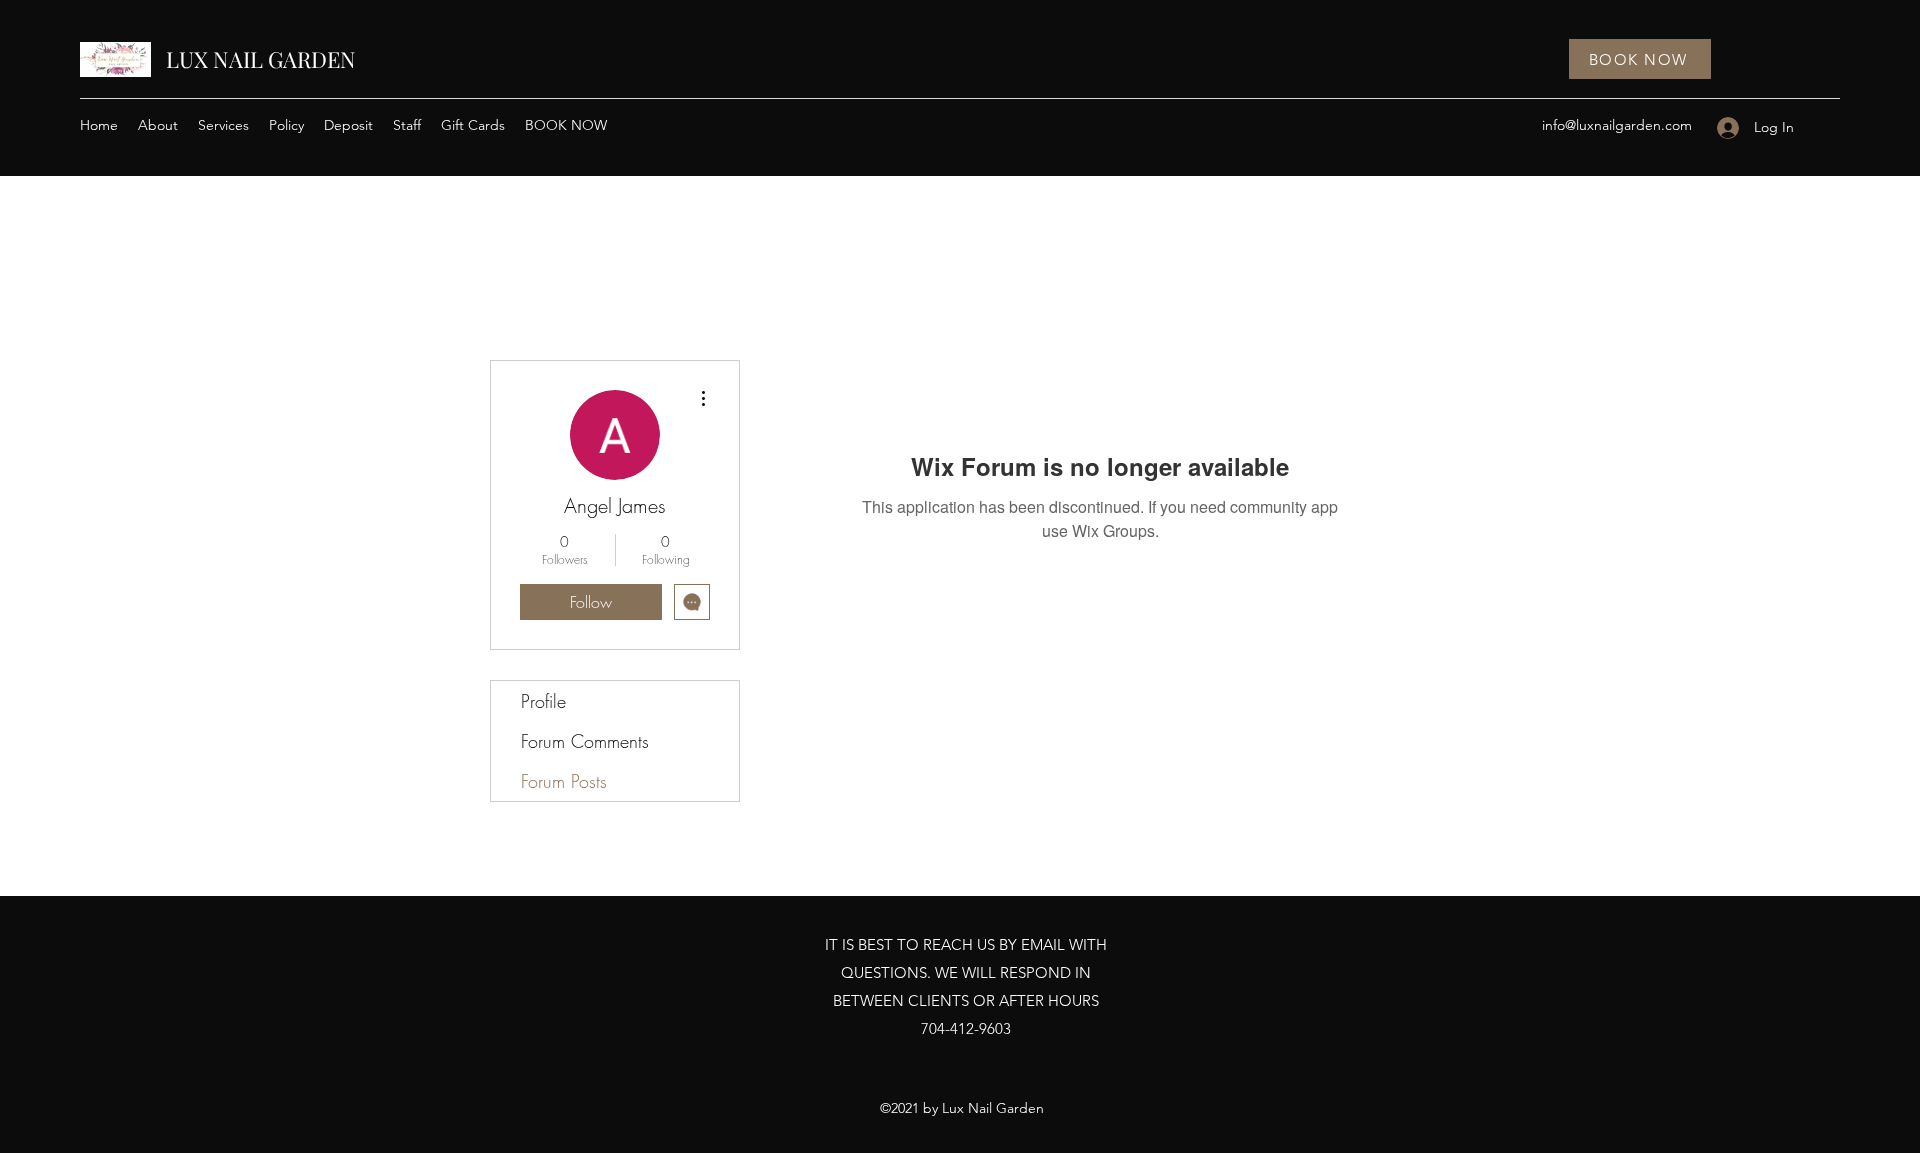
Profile (543, 701)
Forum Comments (585, 741)
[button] (223, 125)
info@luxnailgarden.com (1617, 125)
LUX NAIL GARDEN (261, 59)
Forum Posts (564, 781)
